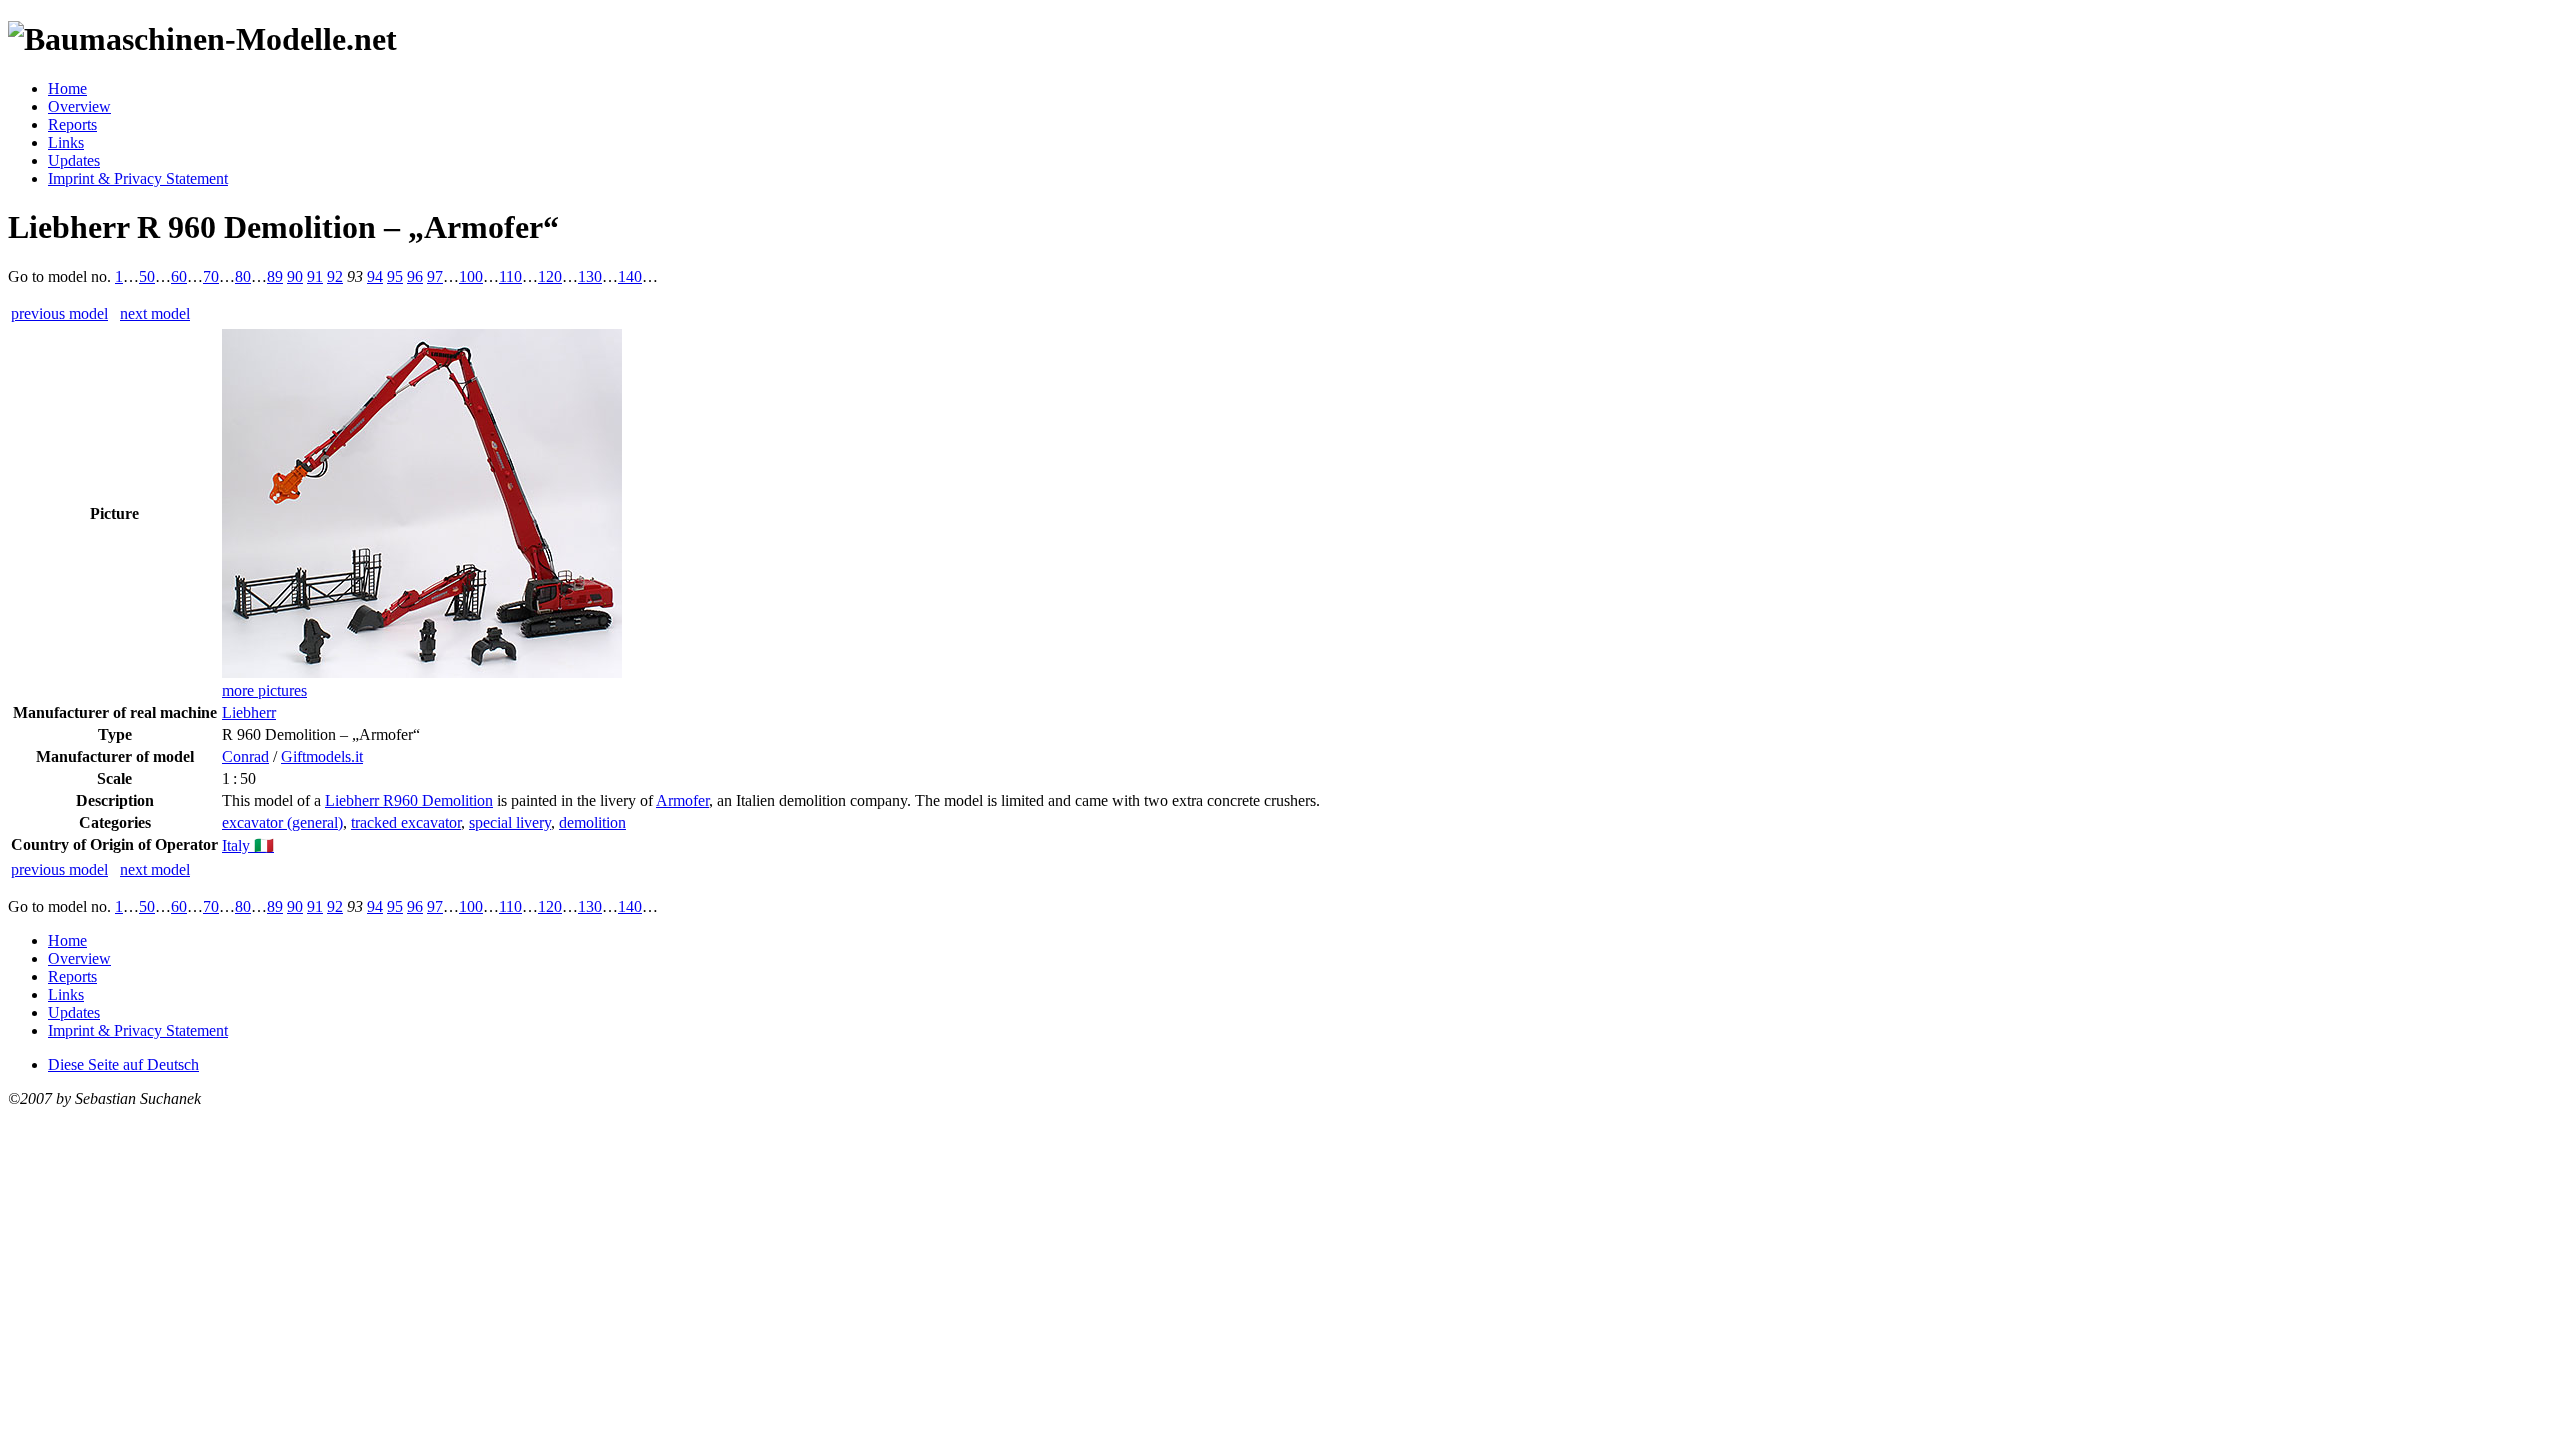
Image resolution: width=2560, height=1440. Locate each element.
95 (395, 276)
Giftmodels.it (322, 756)
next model (155, 313)
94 (375, 276)
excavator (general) (282, 822)
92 (335, 276)
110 (510, 276)
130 (590, 276)
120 (550, 276)
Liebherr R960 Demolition (409, 800)
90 (295, 276)
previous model (59, 313)
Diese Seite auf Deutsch (123, 1064)
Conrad (245, 756)
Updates (74, 160)
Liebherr (249, 712)
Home (67, 88)
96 (415, 276)
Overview (79, 106)
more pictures (264, 690)
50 (147, 276)
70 (211, 276)
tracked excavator (406, 822)
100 (471, 276)
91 (315, 276)
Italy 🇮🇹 (248, 845)
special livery (510, 822)
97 (435, 276)
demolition (592, 822)
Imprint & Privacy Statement (138, 178)
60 (179, 276)
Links (66, 142)
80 (243, 276)
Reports (72, 124)
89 (275, 276)
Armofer (682, 800)
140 (630, 276)
